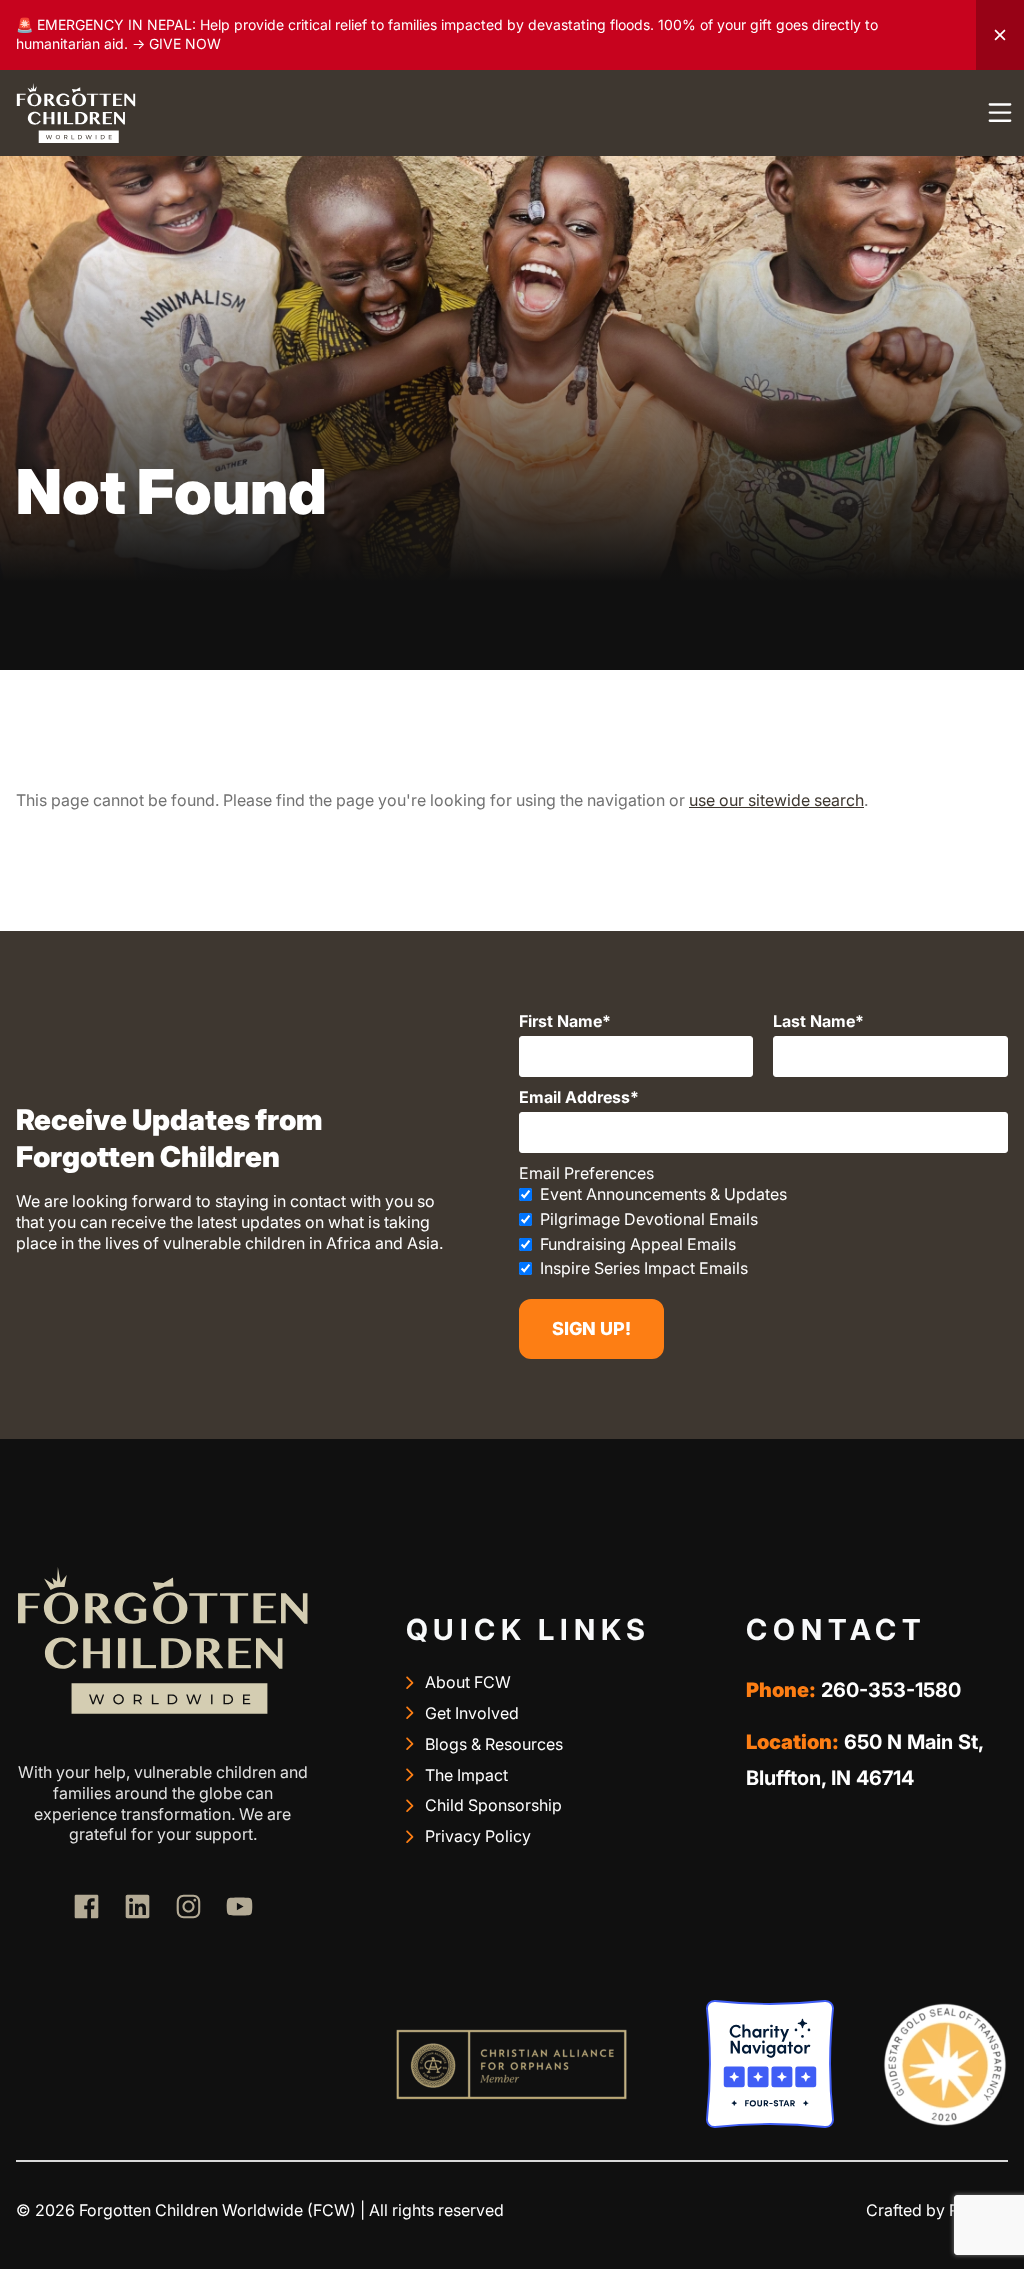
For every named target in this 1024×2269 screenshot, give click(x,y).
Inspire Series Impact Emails (644, 1268)
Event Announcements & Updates (663, 1194)
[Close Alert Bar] (1000, 35)
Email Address (574, 1097)
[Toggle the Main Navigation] (1000, 113)
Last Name (814, 1021)
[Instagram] (188, 1906)
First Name (560, 1021)
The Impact (466, 1775)
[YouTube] (239, 1906)
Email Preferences (586, 1173)
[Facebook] (86, 1906)
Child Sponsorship (493, 1805)
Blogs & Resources (494, 1744)
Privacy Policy (478, 1836)
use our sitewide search (776, 800)
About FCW (468, 1682)
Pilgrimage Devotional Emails (649, 1219)
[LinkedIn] (137, 1906)
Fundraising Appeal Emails (638, 1244)
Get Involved (472, 1713)
